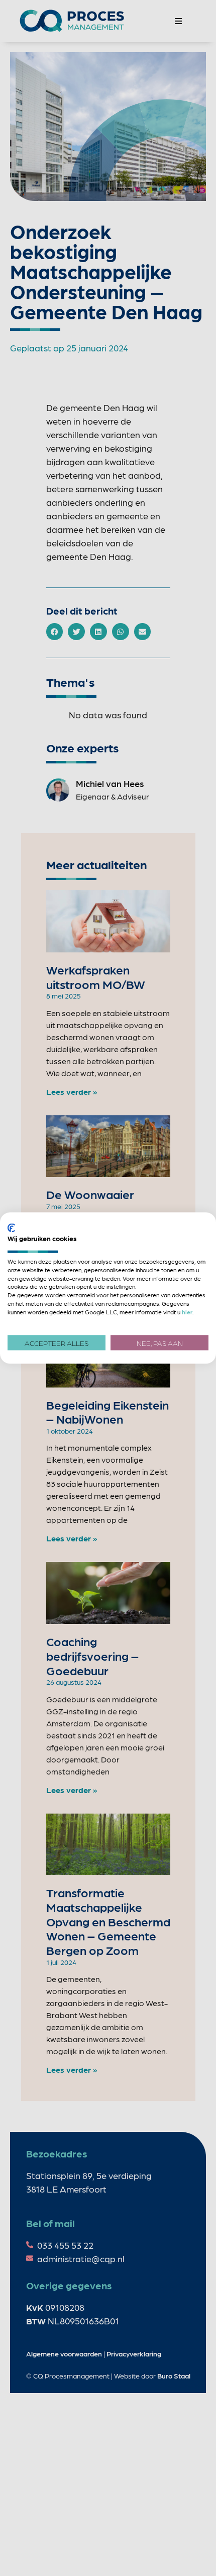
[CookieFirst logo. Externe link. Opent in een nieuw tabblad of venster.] (11, 1228)
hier (187, 1311)
